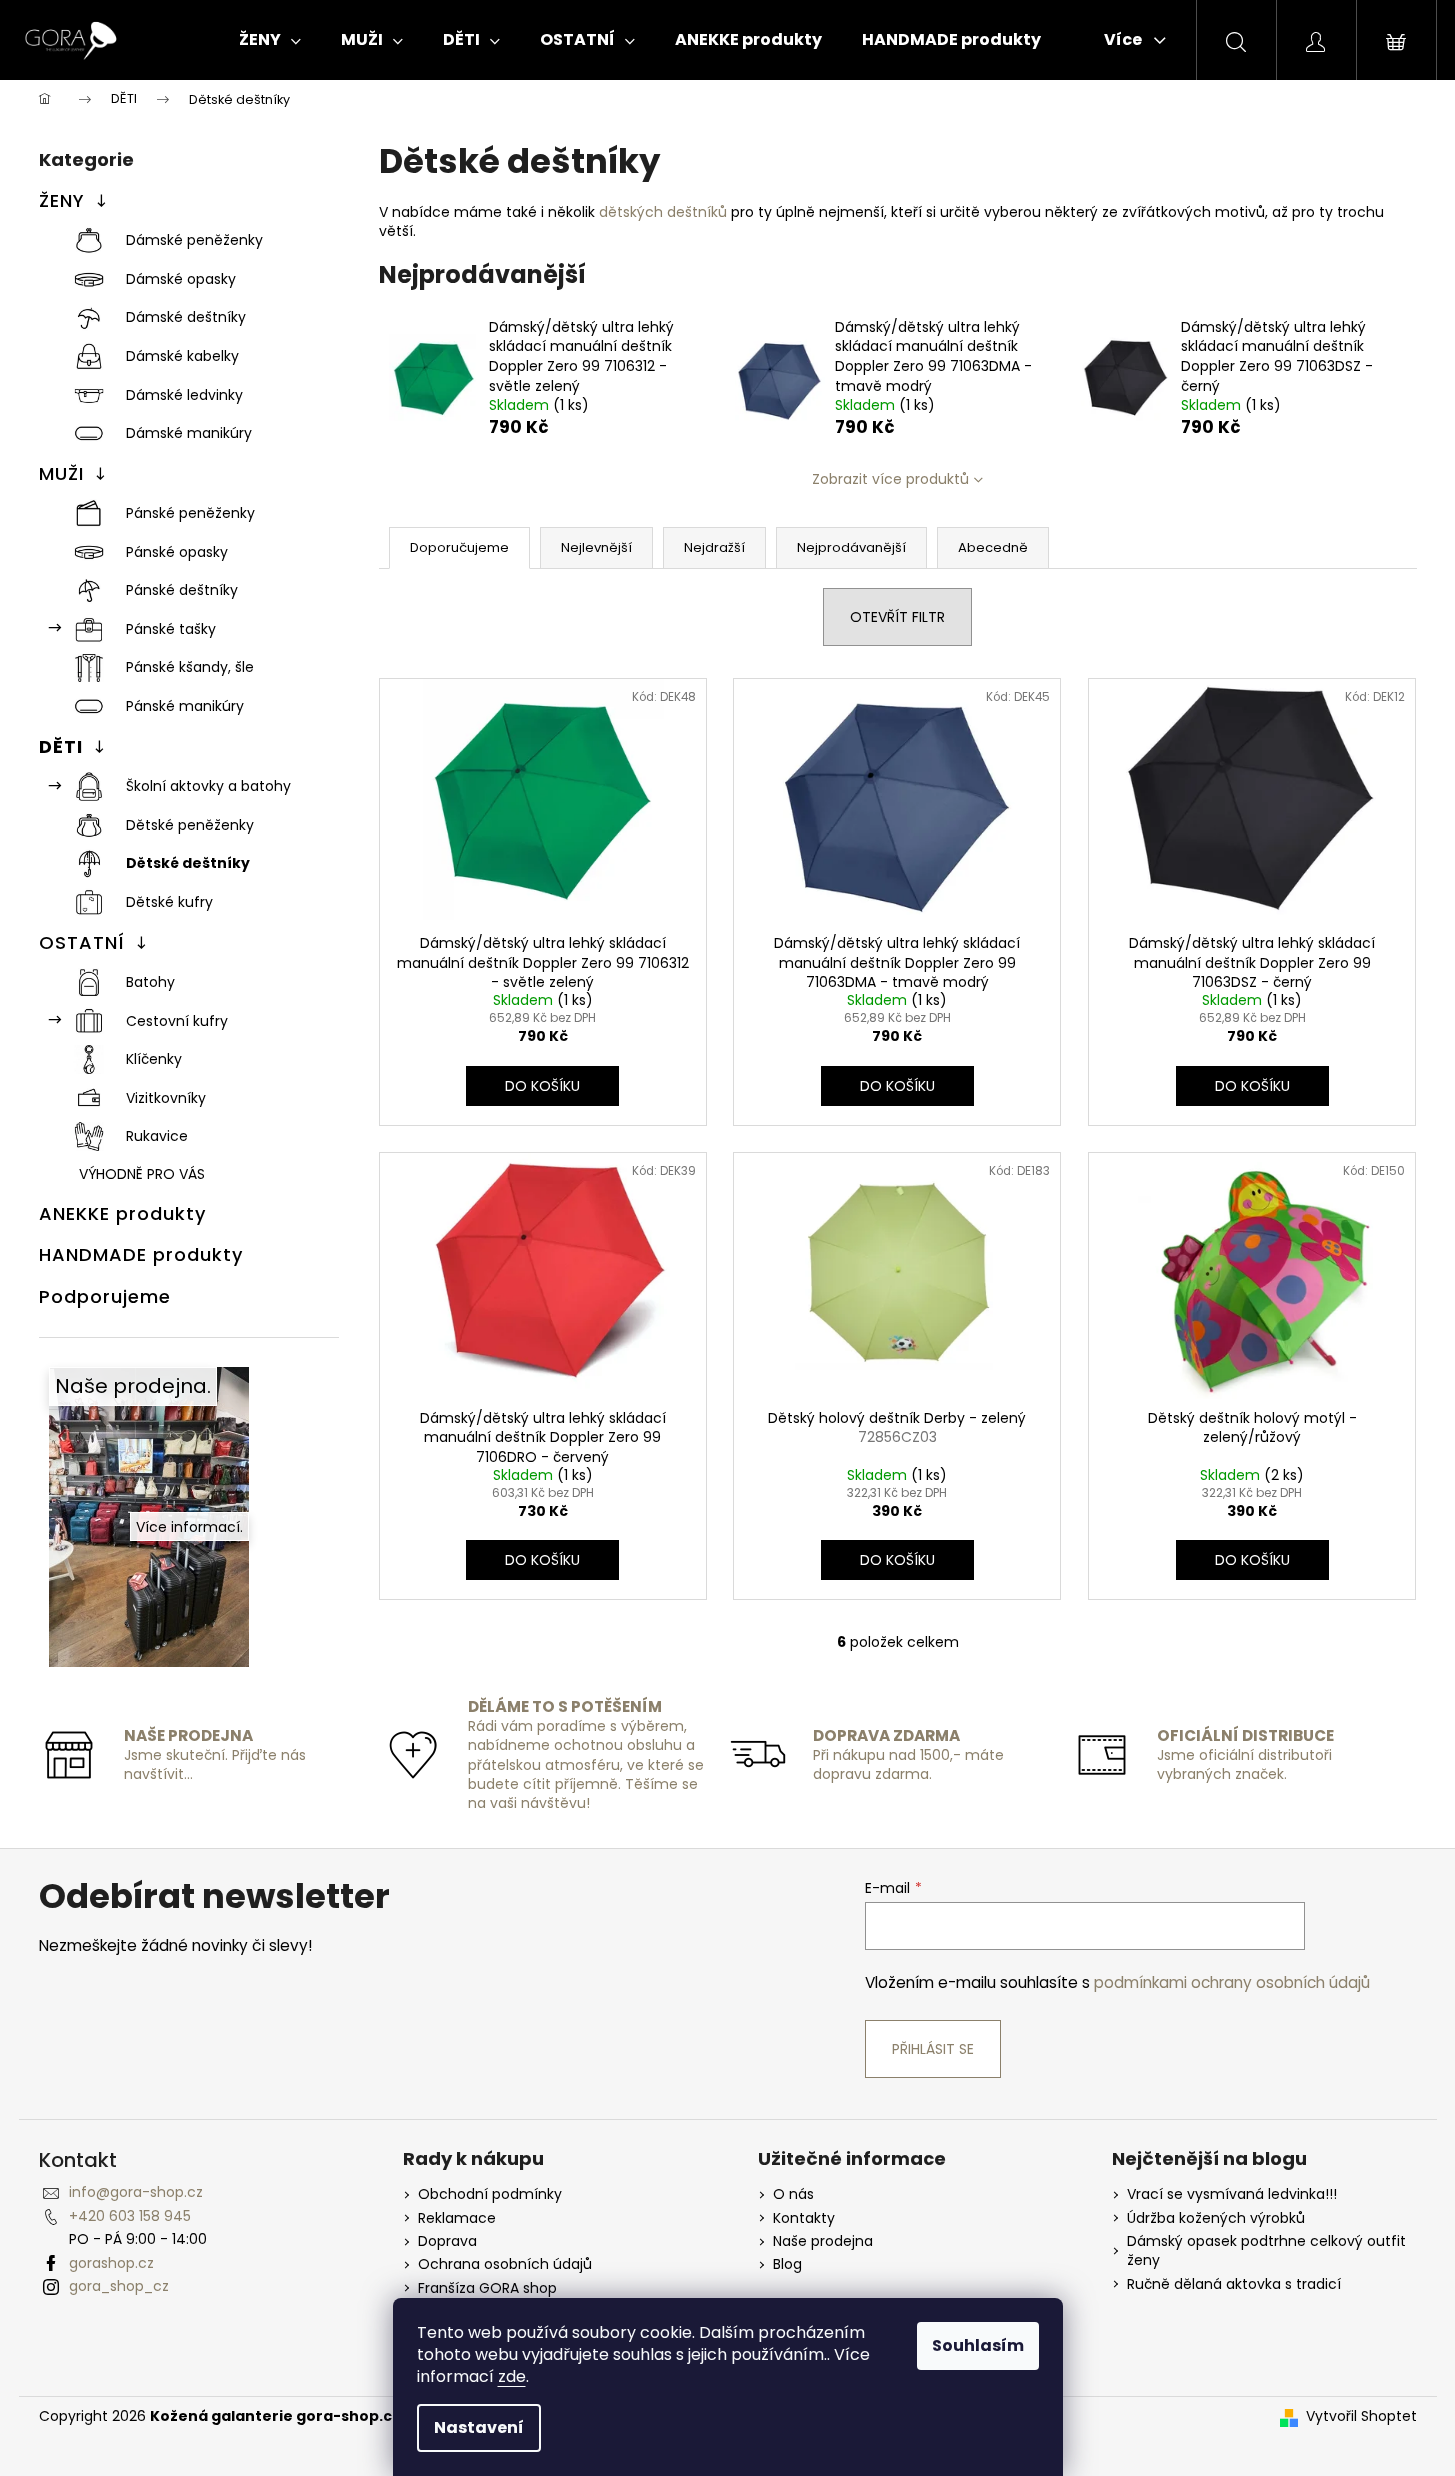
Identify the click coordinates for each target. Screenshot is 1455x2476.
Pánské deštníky (182, 590)
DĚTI (61, 746)
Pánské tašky (171, 629)
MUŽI (61, 473)
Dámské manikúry (189, 433)
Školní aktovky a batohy (208, 786)
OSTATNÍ (82, 942)
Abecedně (993, 547)
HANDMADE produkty (141, 1254)
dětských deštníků (663, 212)
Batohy (150, 982)
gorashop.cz (111, 2263)
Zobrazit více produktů (890, 479)
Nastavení (479, 2427)
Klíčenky (154, 1059)
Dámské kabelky (182, 356)
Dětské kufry (169, 902)
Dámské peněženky (194, 240)
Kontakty (804, 2218)
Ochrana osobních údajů (505, 2264)
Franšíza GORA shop (487, 2288)
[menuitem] (270, 40)
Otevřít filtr (897, 617)
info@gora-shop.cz (136, 2192)
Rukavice (157, 1136)
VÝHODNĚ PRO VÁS (142, 1174)
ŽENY (62, 200)
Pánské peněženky (190, 513)
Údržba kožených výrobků (1216, 2218)
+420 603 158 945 (130, 2216)
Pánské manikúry (185, 706)
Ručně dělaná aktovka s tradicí (1234, 2284)
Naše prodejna (823, 2241)
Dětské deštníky (188, 863)
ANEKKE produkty (122, 1213)
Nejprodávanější (851, 547)
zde (512, 2376)
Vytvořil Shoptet (1361, 2416)
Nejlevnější (596, 547)
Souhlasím (978, 2345)
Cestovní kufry (177, 1021)
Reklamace (457, 2218)
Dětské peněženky (190, 825)
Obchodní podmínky (490, 2194)
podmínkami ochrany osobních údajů (1232, 1982)
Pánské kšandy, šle (190, 667)
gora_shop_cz (119, 2286)
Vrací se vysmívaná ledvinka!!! (1232, 2194)
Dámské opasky (181, 279)
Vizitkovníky (166, 1098)
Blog (787, 2264)
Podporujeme (105, 1296)
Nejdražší (714, 547)
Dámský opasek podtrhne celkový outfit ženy (1266, 2251)
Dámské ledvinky (184, 395)
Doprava (447, 2241)
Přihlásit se (933, 2049)
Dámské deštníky (186, 317)
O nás (793, 2194)
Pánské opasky (177, 552)
